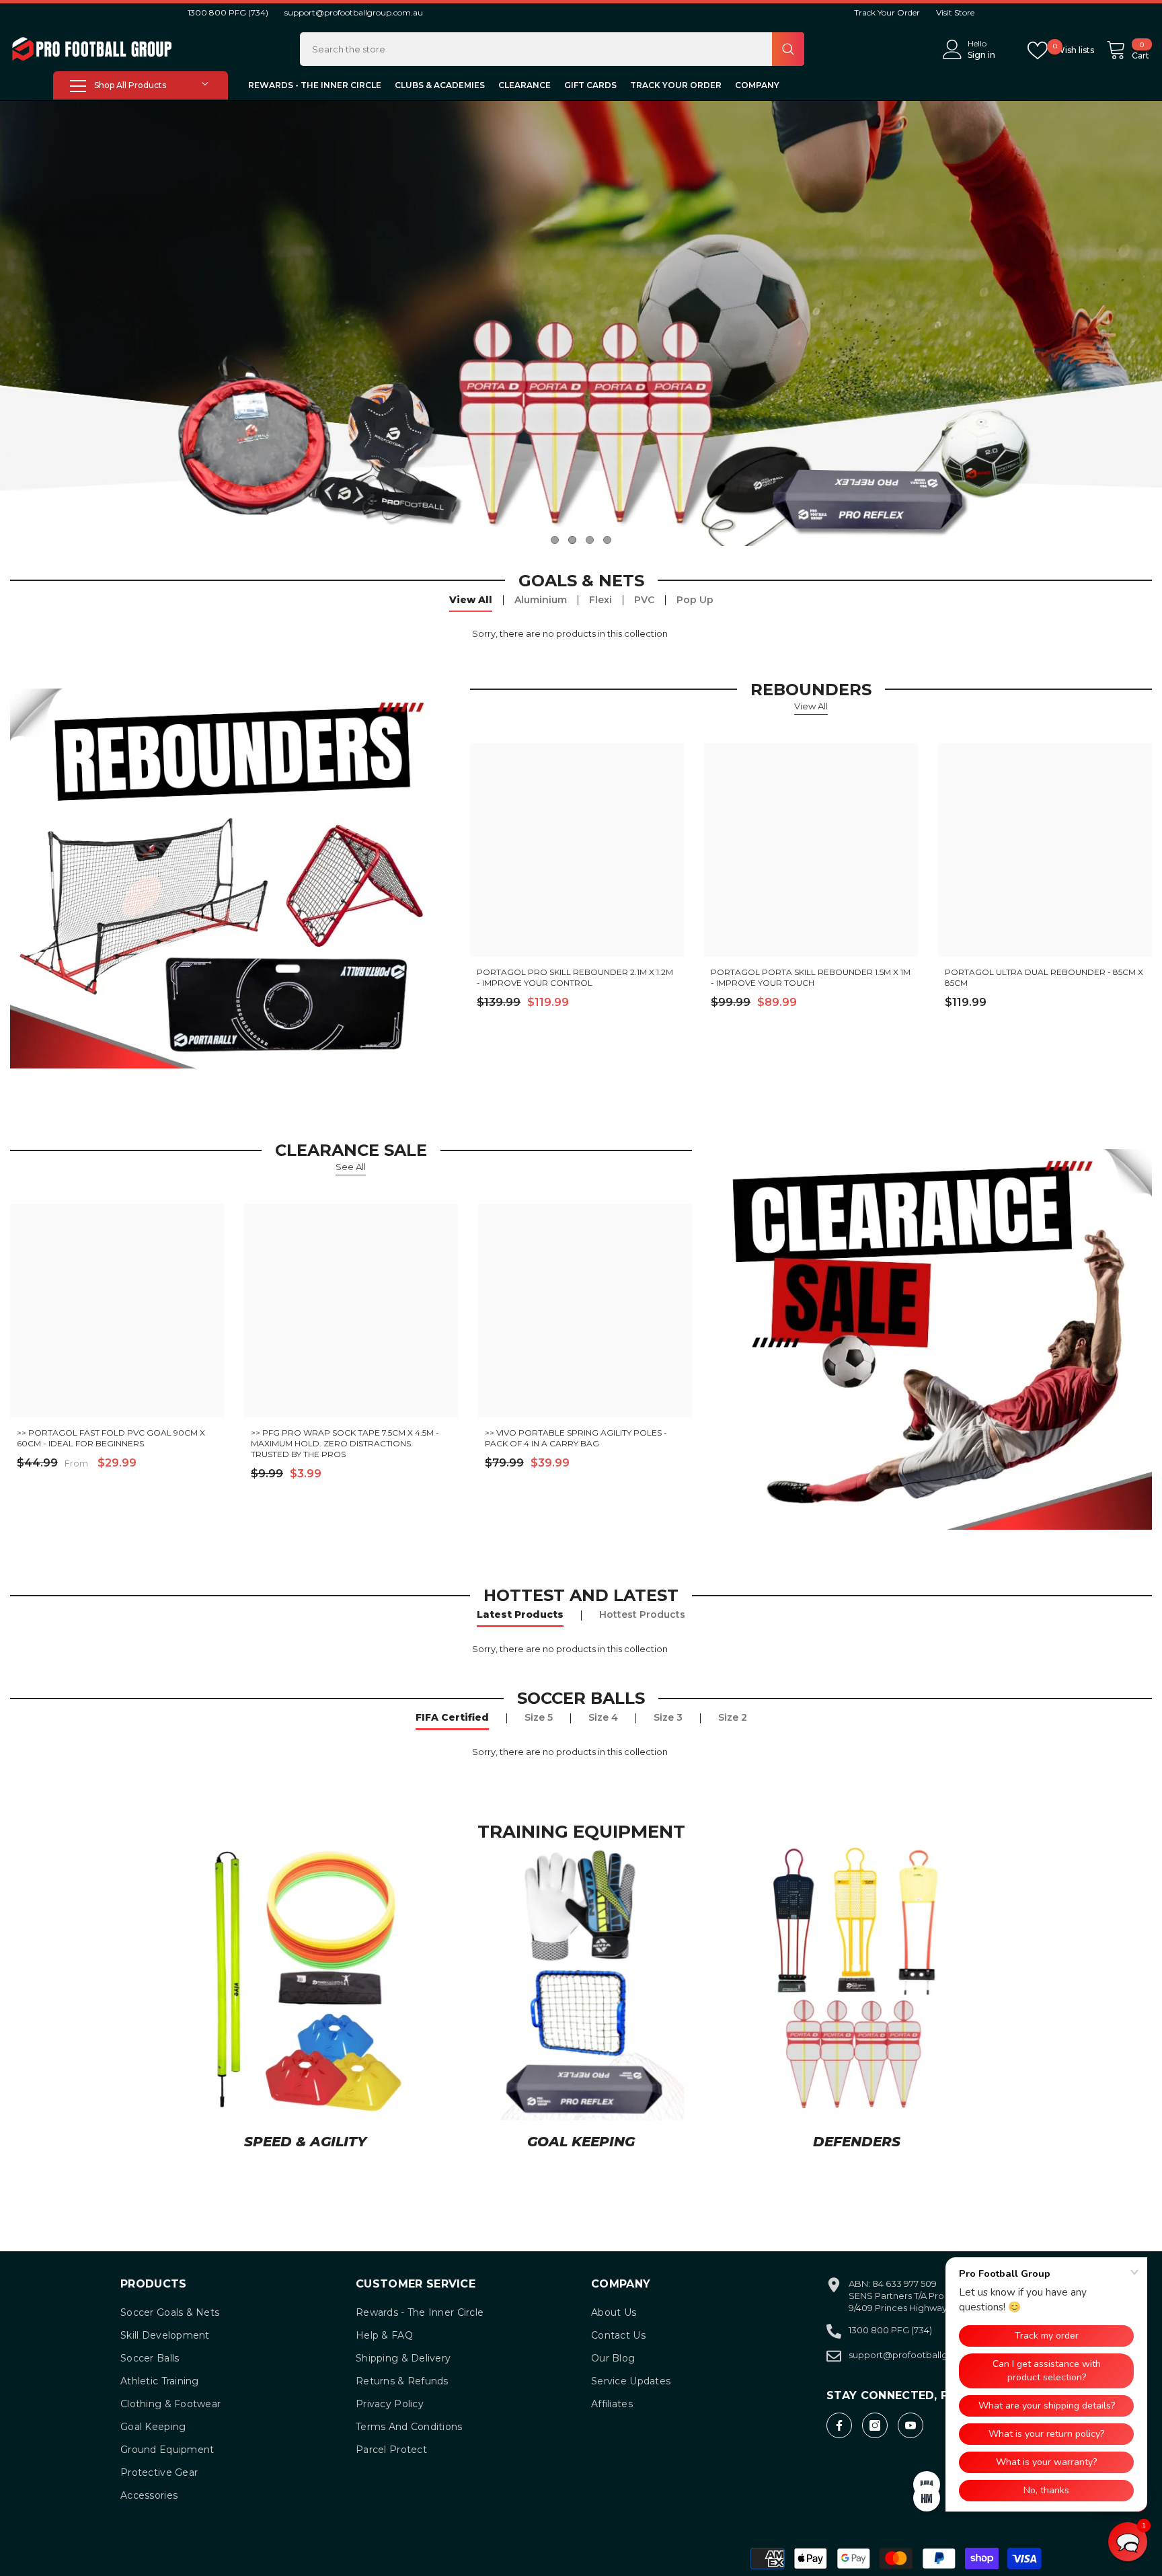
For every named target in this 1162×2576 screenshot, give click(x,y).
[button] (1128, 2542)
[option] (581, 323)
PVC (644, 600)
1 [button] (555, 540)
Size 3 (668, 1717)
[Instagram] (875, 2425)
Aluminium (541, 600)
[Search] (552, 49)
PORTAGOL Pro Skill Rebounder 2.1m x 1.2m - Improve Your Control (575, 977)
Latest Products (520, 1614)
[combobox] (536, 49)
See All (351, 1167)
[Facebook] (839, 2425)
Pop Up (695, 600)
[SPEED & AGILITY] (305, 1980)
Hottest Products (642, 1614)
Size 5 (539, 1717)
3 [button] (590, 540)
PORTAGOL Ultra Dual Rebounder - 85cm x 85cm (1044, 977)
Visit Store (955, 12)
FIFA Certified (452, 1717)
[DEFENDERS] (857, 1980)
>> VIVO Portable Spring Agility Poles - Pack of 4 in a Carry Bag (576, 1438)
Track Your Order (887, 12)
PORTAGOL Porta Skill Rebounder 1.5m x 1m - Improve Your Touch (811, 977)
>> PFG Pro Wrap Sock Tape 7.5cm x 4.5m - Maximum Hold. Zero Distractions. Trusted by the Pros (345, 1443)
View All (471, 600)
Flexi (601, 600)
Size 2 (733, 1717)
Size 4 (603, 1717)
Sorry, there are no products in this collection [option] (570, 633)
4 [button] (607, 540)
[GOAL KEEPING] (581, 1980)
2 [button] (572, 540)
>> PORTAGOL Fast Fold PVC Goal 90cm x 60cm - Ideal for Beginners (111, 1438)
